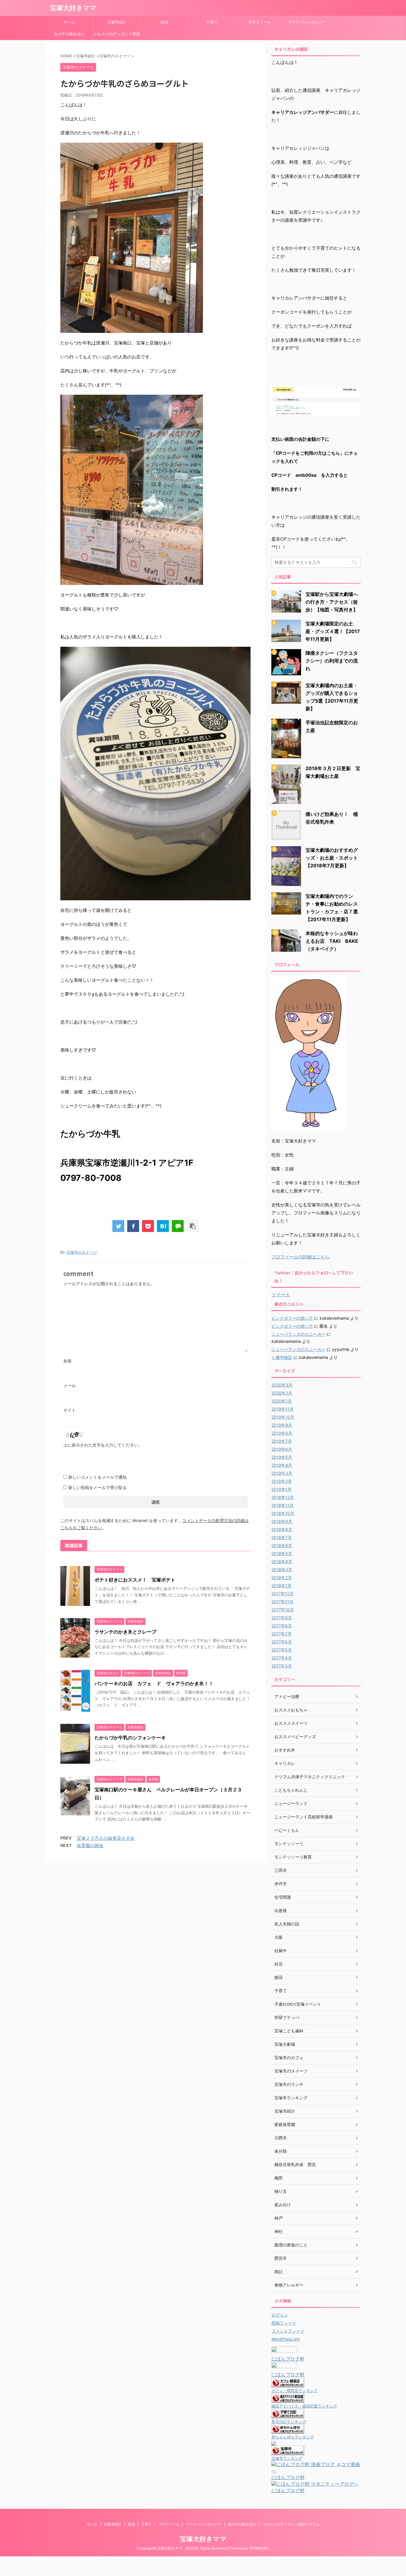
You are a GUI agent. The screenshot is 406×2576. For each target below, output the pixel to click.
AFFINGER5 (259, 2548)
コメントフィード (288, 2331)
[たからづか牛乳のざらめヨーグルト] (163, 1226)
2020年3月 (282, 1385)
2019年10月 (283, 1417)
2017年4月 (282, 1658)
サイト (70, 1410)
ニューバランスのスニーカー (298, 1334)
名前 (67, 1361)
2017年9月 (282, 1618)
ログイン (280, 2315)
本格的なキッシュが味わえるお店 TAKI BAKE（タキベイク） (332, 941)
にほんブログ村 (288, 2359)
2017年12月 (283, 1594)
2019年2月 (282, 1481)
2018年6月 (282, 1545)
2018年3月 (282, 1569)
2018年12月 (283, 1497)
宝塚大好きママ (73, 8)
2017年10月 (283, 1610)
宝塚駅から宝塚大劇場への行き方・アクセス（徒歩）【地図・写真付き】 (332, 602)
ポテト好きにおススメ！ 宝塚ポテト (135, 1580)
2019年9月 (282, 1425)
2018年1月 (281, 1586)
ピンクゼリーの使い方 (292, 1318)
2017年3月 (282, 1666)
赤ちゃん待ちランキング (293, 2437)
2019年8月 (282, 1433)
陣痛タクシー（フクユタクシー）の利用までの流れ (332, 661)
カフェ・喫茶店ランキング (295, 2391)
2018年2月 (282, 1577)
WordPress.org (286, 2339)
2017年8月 (282, 1626)
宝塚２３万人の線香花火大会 (106, 1838)
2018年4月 (282, 1561)
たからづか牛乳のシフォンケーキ (130, 1738)
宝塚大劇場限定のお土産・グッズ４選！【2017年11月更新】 (333, 631)
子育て (212, 22)
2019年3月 (282, 1473)
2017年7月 (281, 1634)
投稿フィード (284, 2323)
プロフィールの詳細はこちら (300, 1257)
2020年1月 (282, 1401)
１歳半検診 (282, 1357)
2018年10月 (283, 1513)
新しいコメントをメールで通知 (97, 1477)
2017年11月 (282, 1602)
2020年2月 (282, 1393)
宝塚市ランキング (287, 2458)
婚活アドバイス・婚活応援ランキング (304, 2406)
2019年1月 (281, 1489)
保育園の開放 (90, 1846)
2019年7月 (282, 1441)
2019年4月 (282, 1465)
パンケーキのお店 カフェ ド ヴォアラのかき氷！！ (154, 1683)
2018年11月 (283, 1505)
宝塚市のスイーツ (82, 1252)
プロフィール (259, 22)
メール (70, 1385)
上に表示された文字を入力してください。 (103, 1445)
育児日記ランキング (289, 2422)
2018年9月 (282, 1521)
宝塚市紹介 (117, 22)
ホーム (69, 22)
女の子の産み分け (69, 34)
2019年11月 (283, 1409)
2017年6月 (282, 1642)
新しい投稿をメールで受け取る (97, 1487)
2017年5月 (282, 1650)
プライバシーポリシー (307, 22)
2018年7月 (282, 1537)
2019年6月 (282, 1449)
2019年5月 (282, 1457)
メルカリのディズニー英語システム (117, 36)
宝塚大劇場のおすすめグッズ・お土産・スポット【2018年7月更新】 (332, 858)
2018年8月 (282, 1529)
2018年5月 (282, 1553)
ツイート (281, 1294)
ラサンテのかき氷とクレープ (125, 1632)
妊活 (164, 22)
